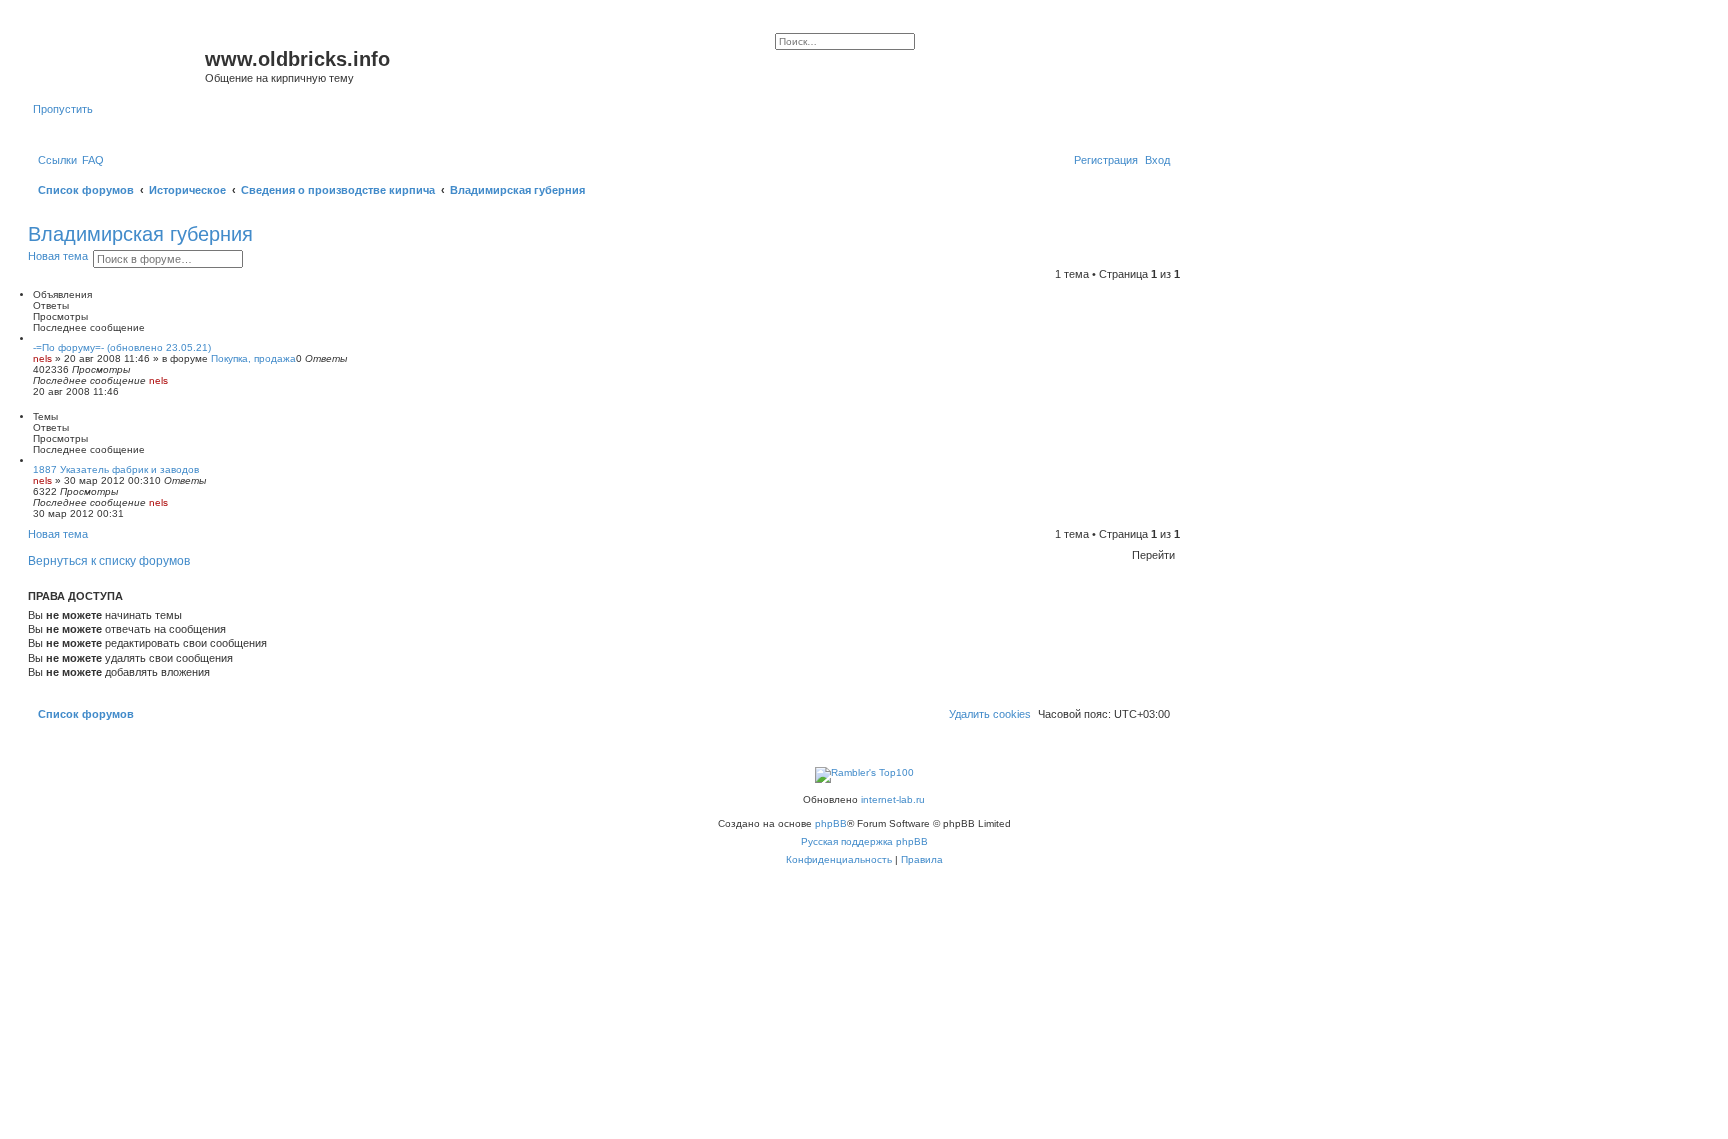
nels (42, 358)
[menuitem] (93, 160)
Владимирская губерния (140, 234)
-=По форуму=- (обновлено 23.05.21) (122, 347)
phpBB (831, 823)
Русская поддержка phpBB (864, 841)
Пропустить (63, 109)
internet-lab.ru (893, 799)
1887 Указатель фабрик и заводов (116, 469)
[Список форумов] (119, 65)
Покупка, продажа (253, 358)
